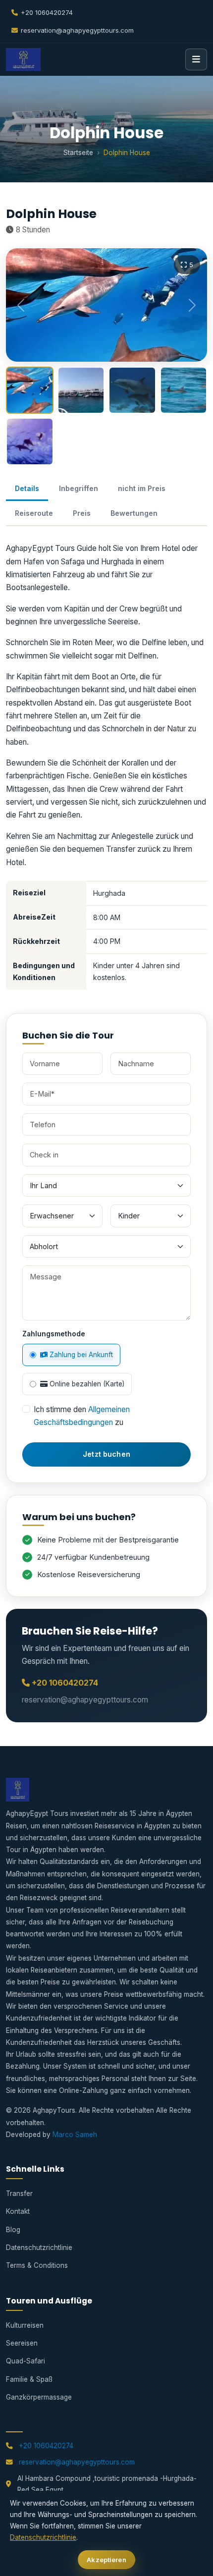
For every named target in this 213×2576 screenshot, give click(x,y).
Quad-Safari (26, 2361)
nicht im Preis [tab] (142, 488)
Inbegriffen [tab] (79, 488)
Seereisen (22, 2343)
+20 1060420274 (47, 12)
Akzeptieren (106, 2560)
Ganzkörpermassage (39, 2397)
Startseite (78, 153)
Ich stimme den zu (82, 1416)
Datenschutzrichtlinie (39, 2247)
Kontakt (18, 2211)
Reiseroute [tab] (34, 513)
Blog (13, 2230)
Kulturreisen (25, 2325)
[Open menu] (196, 59)
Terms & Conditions (37, 2265)
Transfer (19, 2193)
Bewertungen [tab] (134, 513)
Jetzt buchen (106, 1454)
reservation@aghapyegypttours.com (77, 30)
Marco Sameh (75, 2135)
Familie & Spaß (29, 2379)
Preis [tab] (82, 513)
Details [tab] (27, 488)
